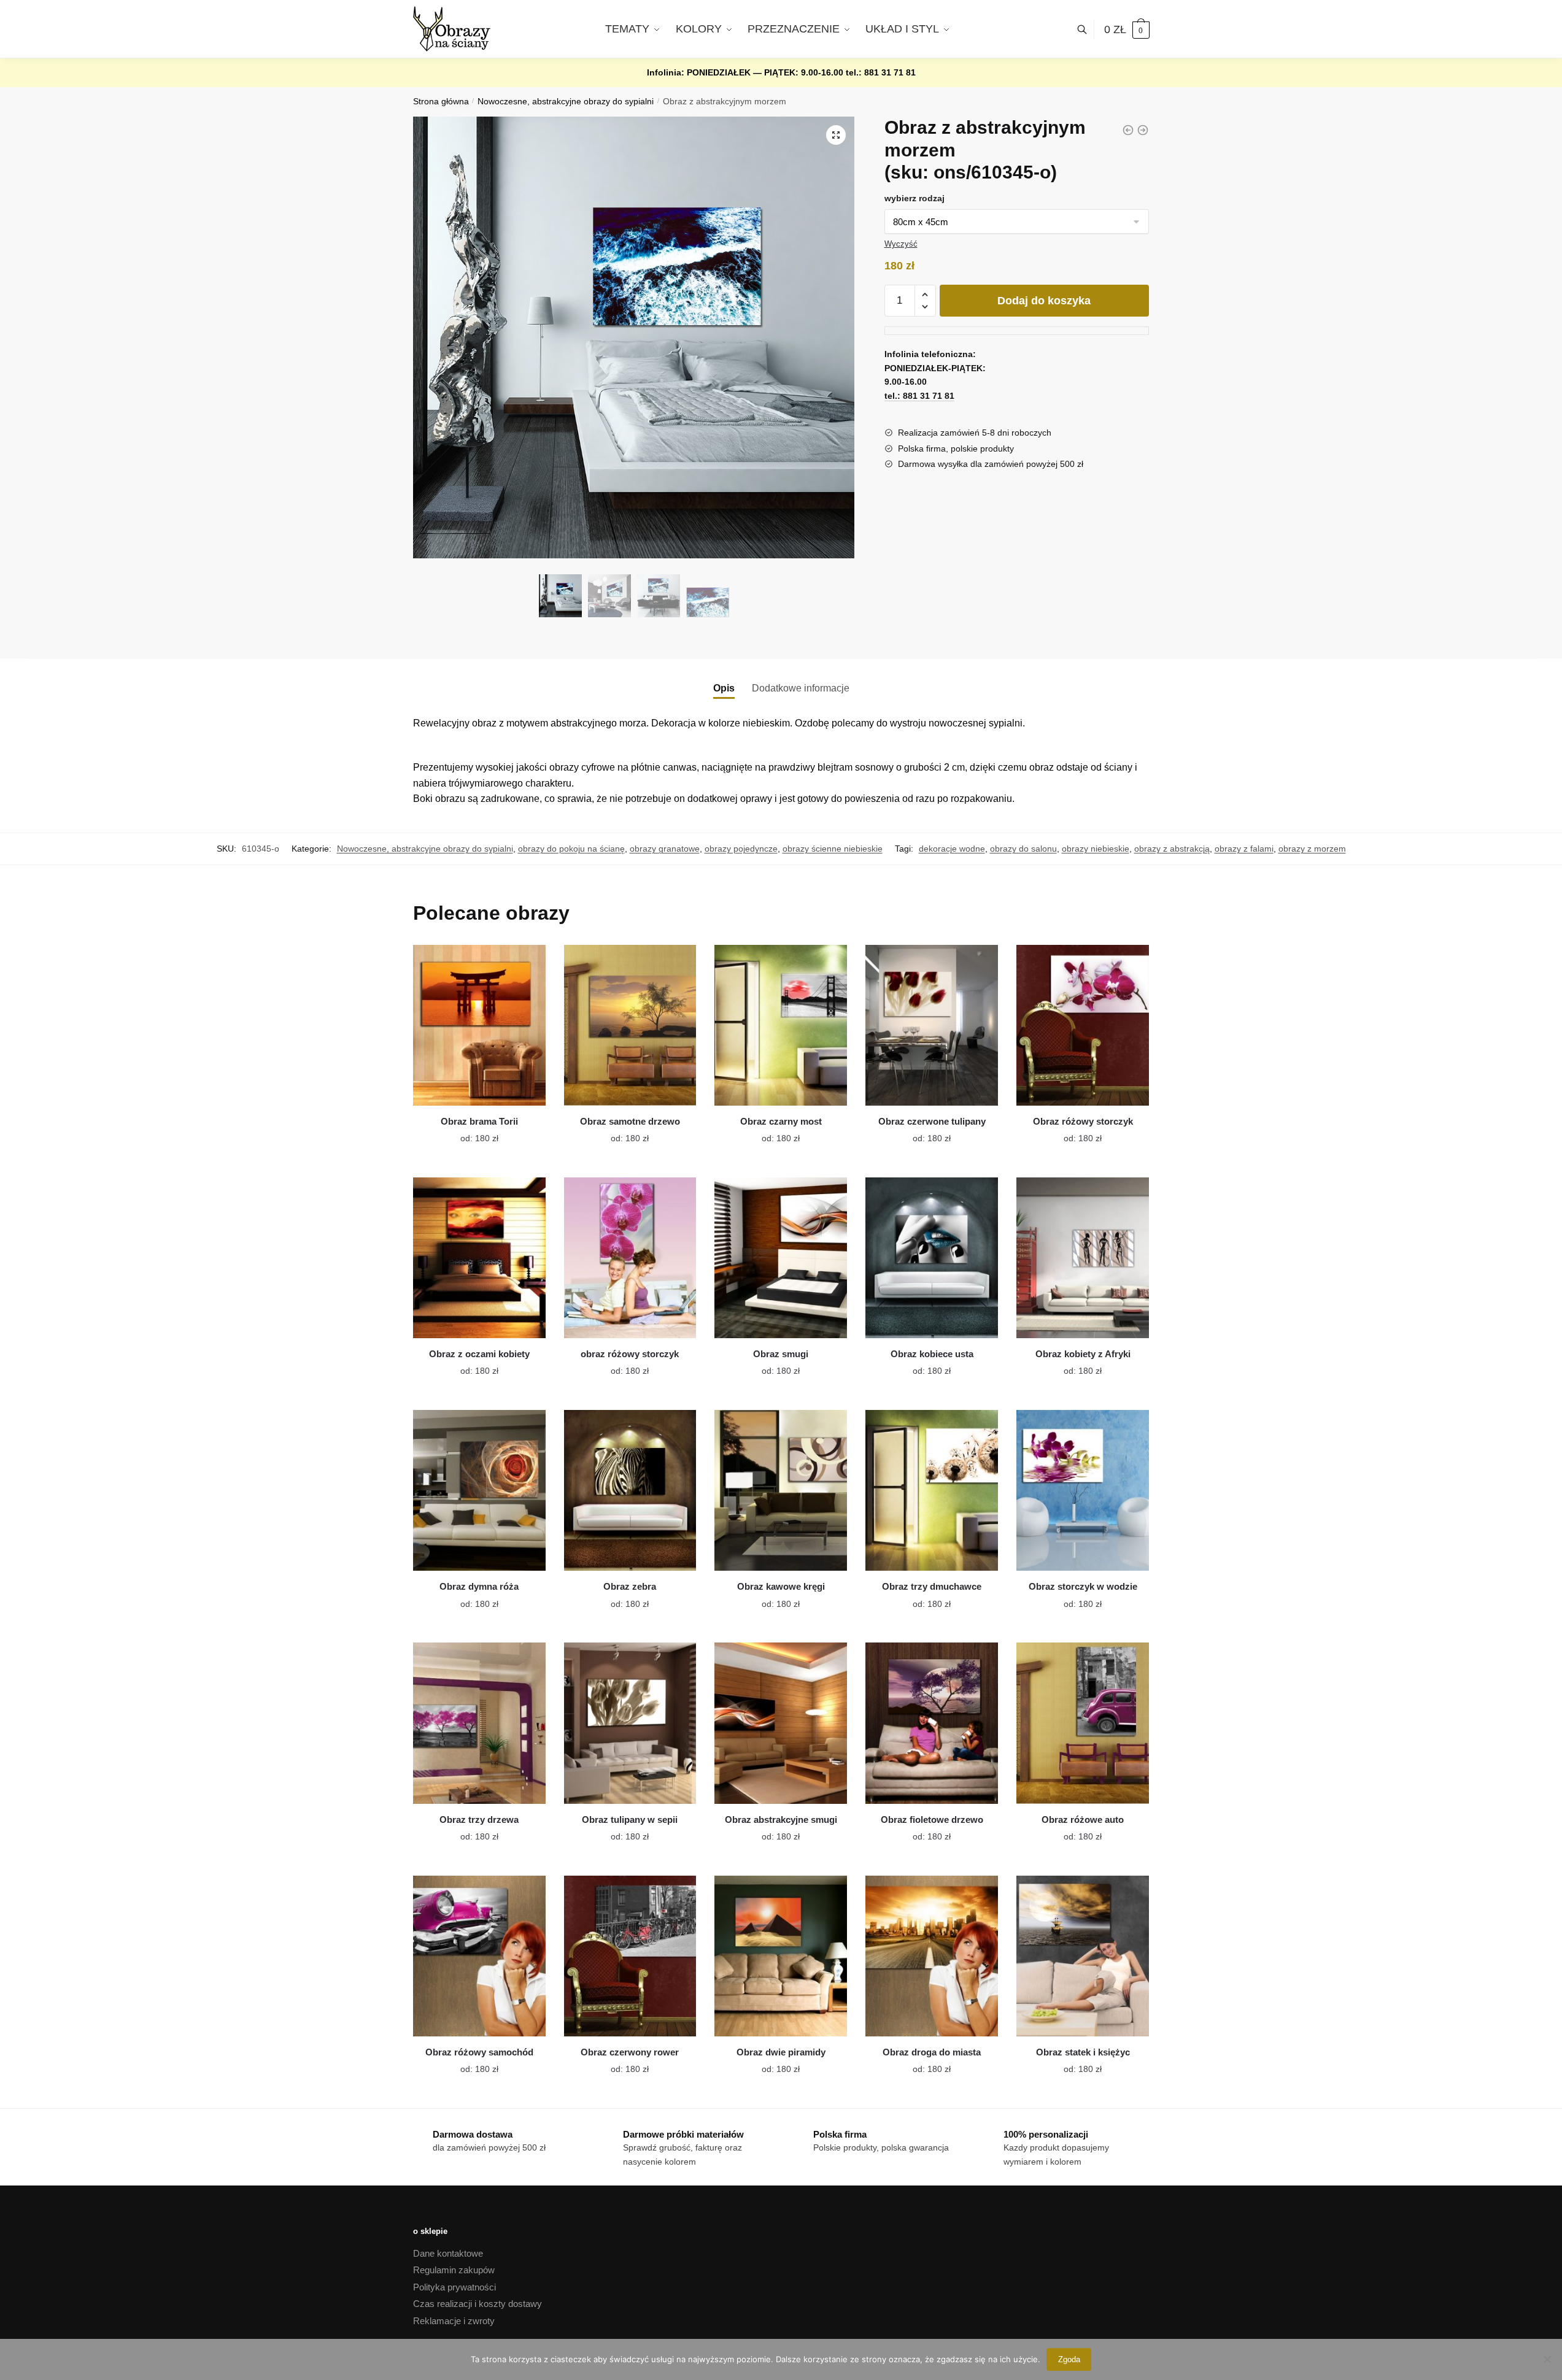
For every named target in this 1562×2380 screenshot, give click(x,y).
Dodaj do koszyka (1044, 301)
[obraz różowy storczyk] (630, 1258)
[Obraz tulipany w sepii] (630, 1723)
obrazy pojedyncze (741, 849)
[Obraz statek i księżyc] (1083, 1956)
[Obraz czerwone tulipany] (932, 1025)
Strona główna (441, 102)
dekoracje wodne (952, 849)
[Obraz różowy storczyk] (1083, 1025)
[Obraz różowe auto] (1083, 1723)
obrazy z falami (1244, 849)
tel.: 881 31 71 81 (881, 72)
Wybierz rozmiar (470, 1131)
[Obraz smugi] (781, 1258)
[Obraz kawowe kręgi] (781, 1490)
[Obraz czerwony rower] (630, 1956)
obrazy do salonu (1023, 849)
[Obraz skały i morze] (1143, 130)
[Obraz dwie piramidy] (781, 1956)
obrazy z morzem (1312, 849)
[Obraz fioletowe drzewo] (932, 1723)
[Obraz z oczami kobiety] (479, 1258)
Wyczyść (901, 244)
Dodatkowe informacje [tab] (801, 688)
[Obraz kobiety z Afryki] (1083, 1258)
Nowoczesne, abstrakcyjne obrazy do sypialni (566, 102)
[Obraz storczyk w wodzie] (1083, 1490)
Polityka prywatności (454, 2287)
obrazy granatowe (665, 849)
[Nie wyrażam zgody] (1547, 2359)
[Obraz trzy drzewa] (479, 1723)
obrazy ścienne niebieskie (833, 849)
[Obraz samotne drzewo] (630, 1025)
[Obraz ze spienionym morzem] (1128, 130)
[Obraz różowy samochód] (479, 1956)
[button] (836, 135)
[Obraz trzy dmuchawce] (932, 1490)
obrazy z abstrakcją (1172, 849)
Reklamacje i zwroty (454, 2321)
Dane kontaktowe (448, 2253)
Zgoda (1069, 2359)
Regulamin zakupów (454, 2270)
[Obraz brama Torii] (479, 1025)
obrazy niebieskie (1096, 849)
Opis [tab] (724, 688)
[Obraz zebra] (630, 1490)
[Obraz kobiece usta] (932, 1258)
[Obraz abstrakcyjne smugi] (781, 1723)
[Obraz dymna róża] (479, 1490)
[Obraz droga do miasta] (932, 1956)
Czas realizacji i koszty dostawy (477, 2304)
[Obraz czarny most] (781, 1025)
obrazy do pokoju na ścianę (571, 849)
